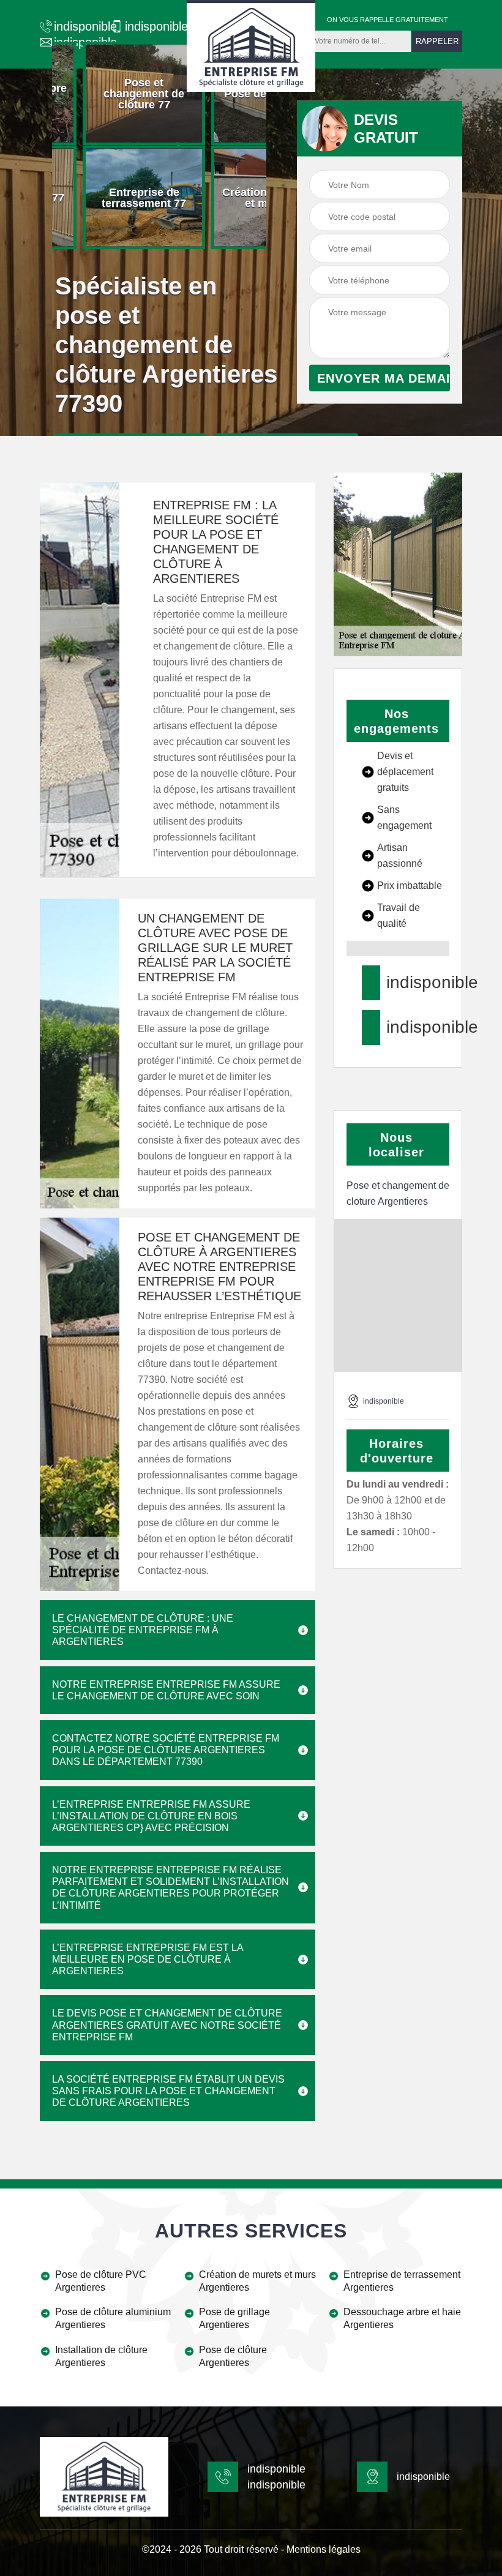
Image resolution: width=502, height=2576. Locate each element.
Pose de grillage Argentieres (234, 2318)
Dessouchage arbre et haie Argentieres (402, 2318)
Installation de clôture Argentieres (101, 2356)
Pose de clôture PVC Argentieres (101, 2281)
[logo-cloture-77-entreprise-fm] (251, 46)
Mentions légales (324, 2549)
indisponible (79, 26)
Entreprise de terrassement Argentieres (402, 2281)
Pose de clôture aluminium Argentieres (113, 2318)
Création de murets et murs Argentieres (257, 2281)
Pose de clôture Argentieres (233, 2356)
